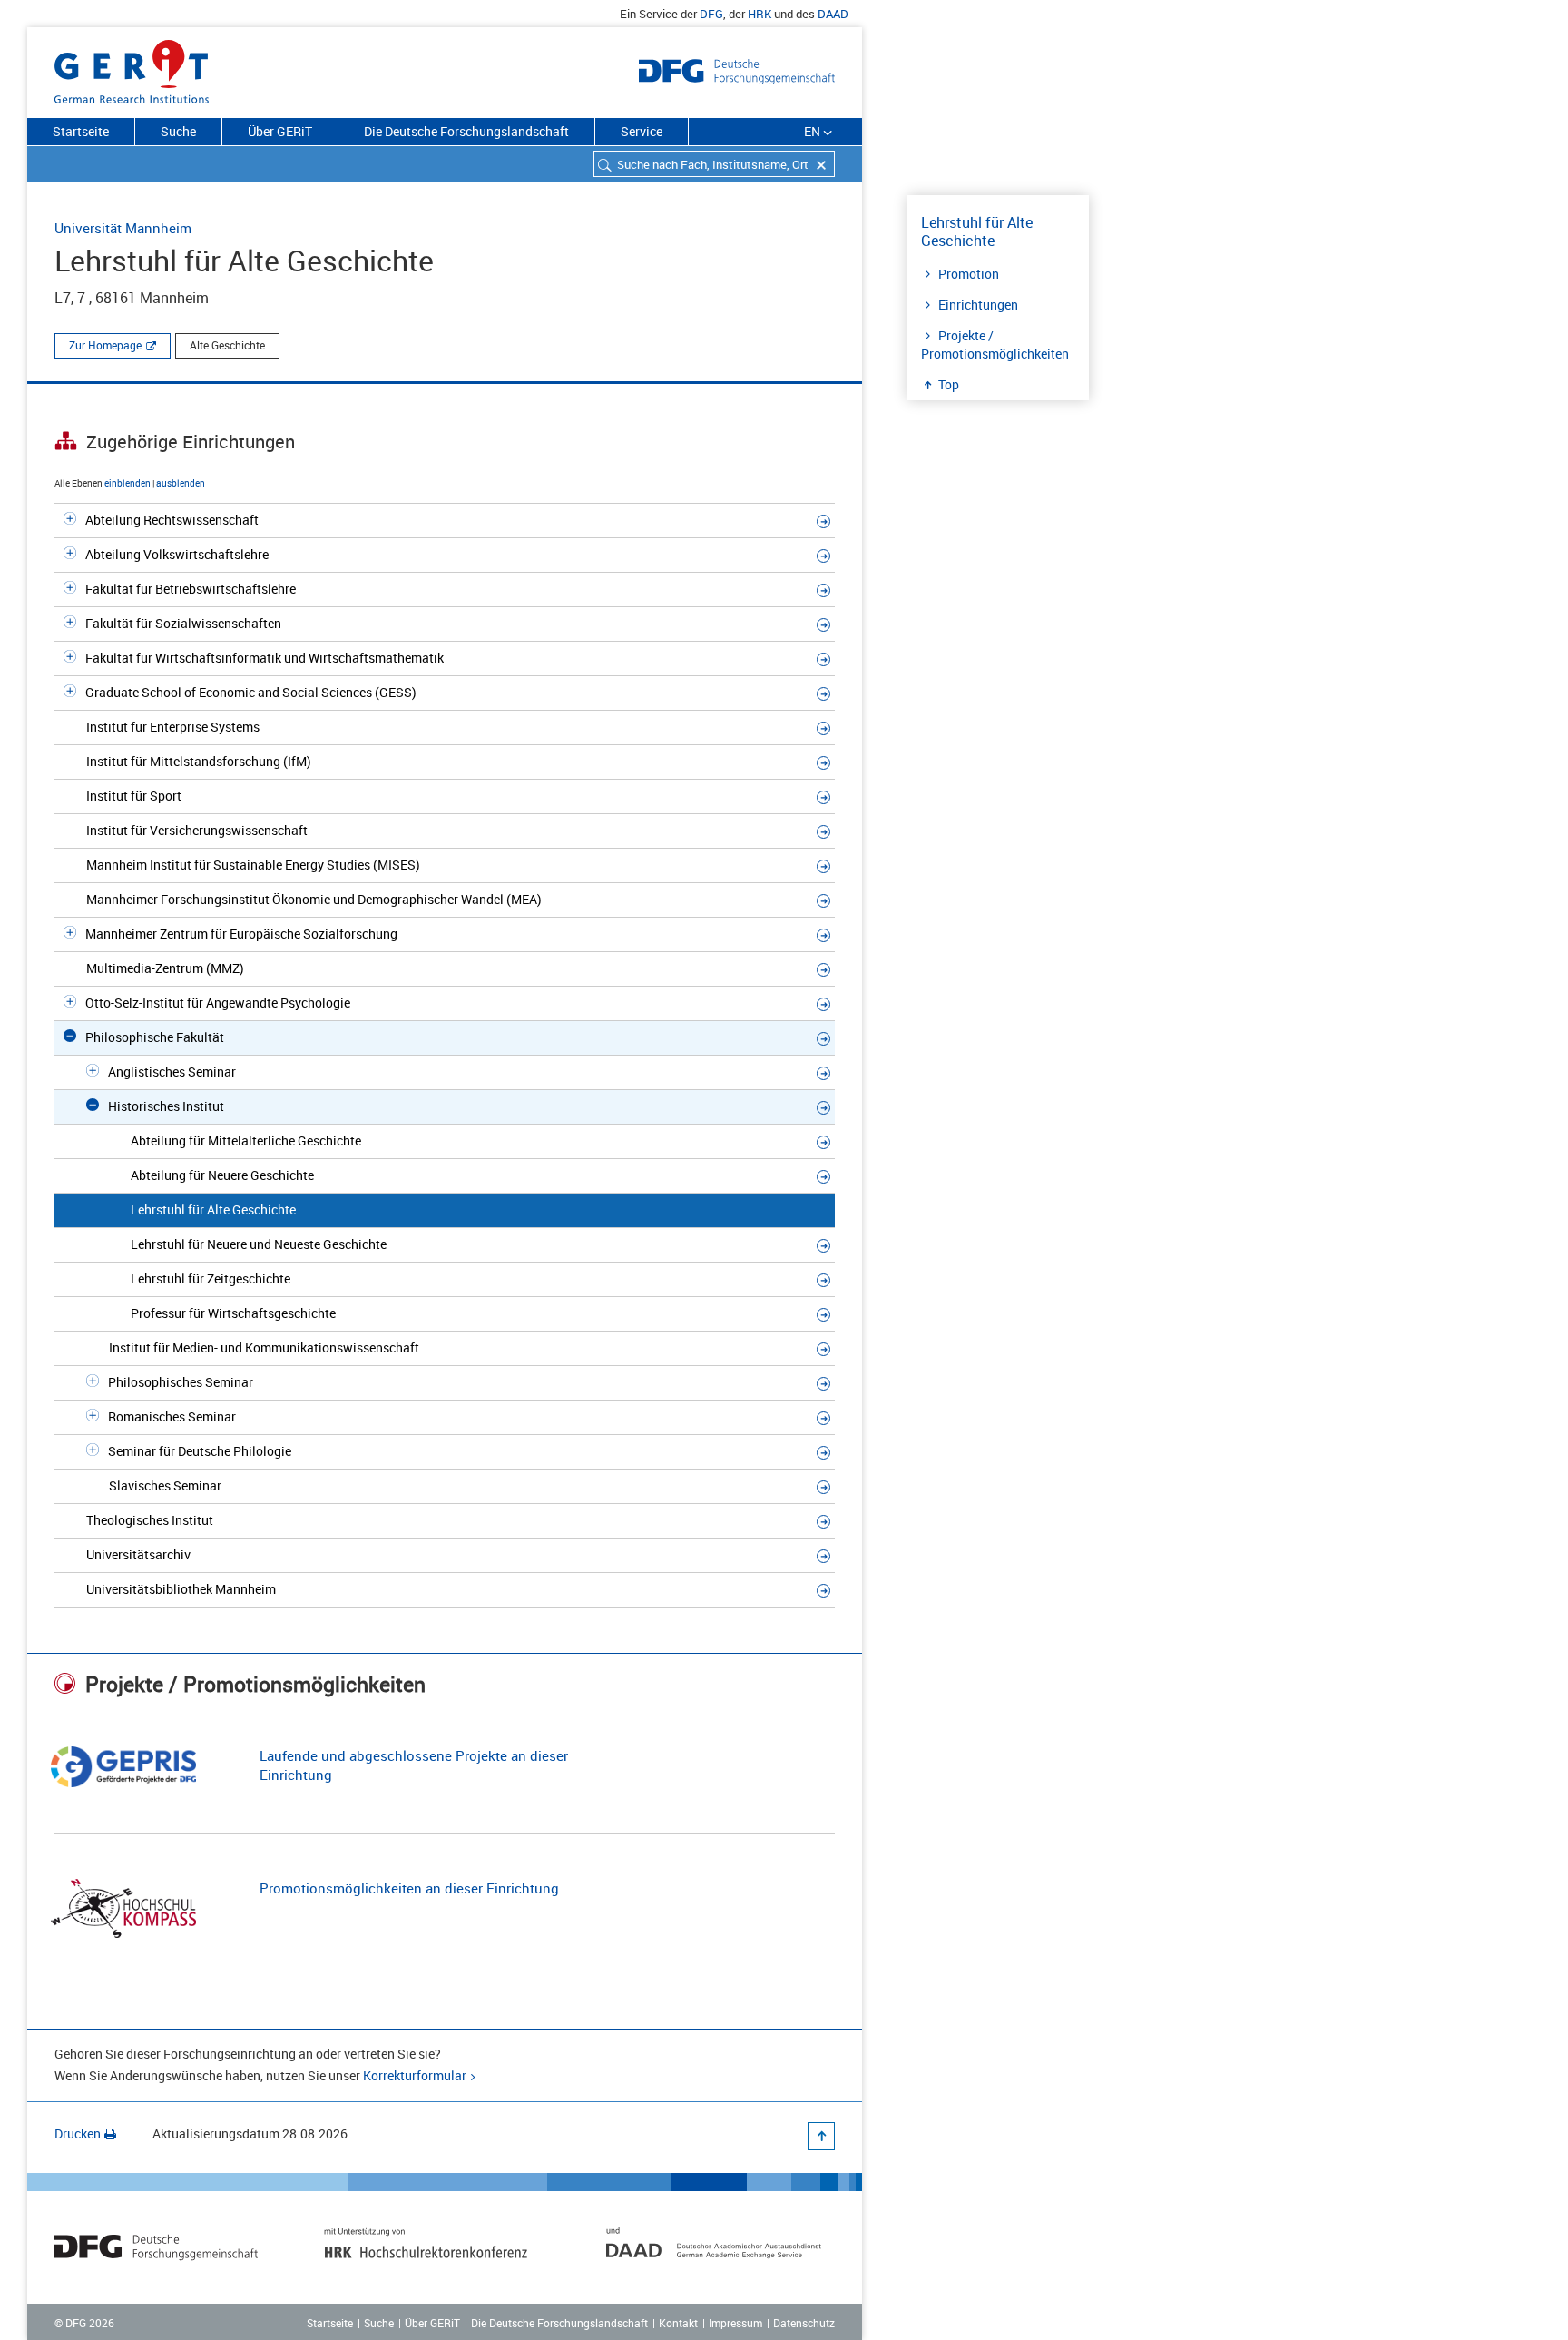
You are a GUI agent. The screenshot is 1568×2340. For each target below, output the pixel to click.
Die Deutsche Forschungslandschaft (466, 131)
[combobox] (714, 164)
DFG (711, 14)
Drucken (78, 2134)
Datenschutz (804, 2323)
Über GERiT (280, 131)
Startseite (81, 131)
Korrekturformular (415, 2075)
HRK (759, 14)
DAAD (833, 14)
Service (642, 131)
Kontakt (678, 2323)
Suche (178, 131)
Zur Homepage (105, 345)
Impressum (735, 2323)
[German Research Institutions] (132, 68)
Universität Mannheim (123, 228)
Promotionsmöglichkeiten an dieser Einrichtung (409, 1888)
